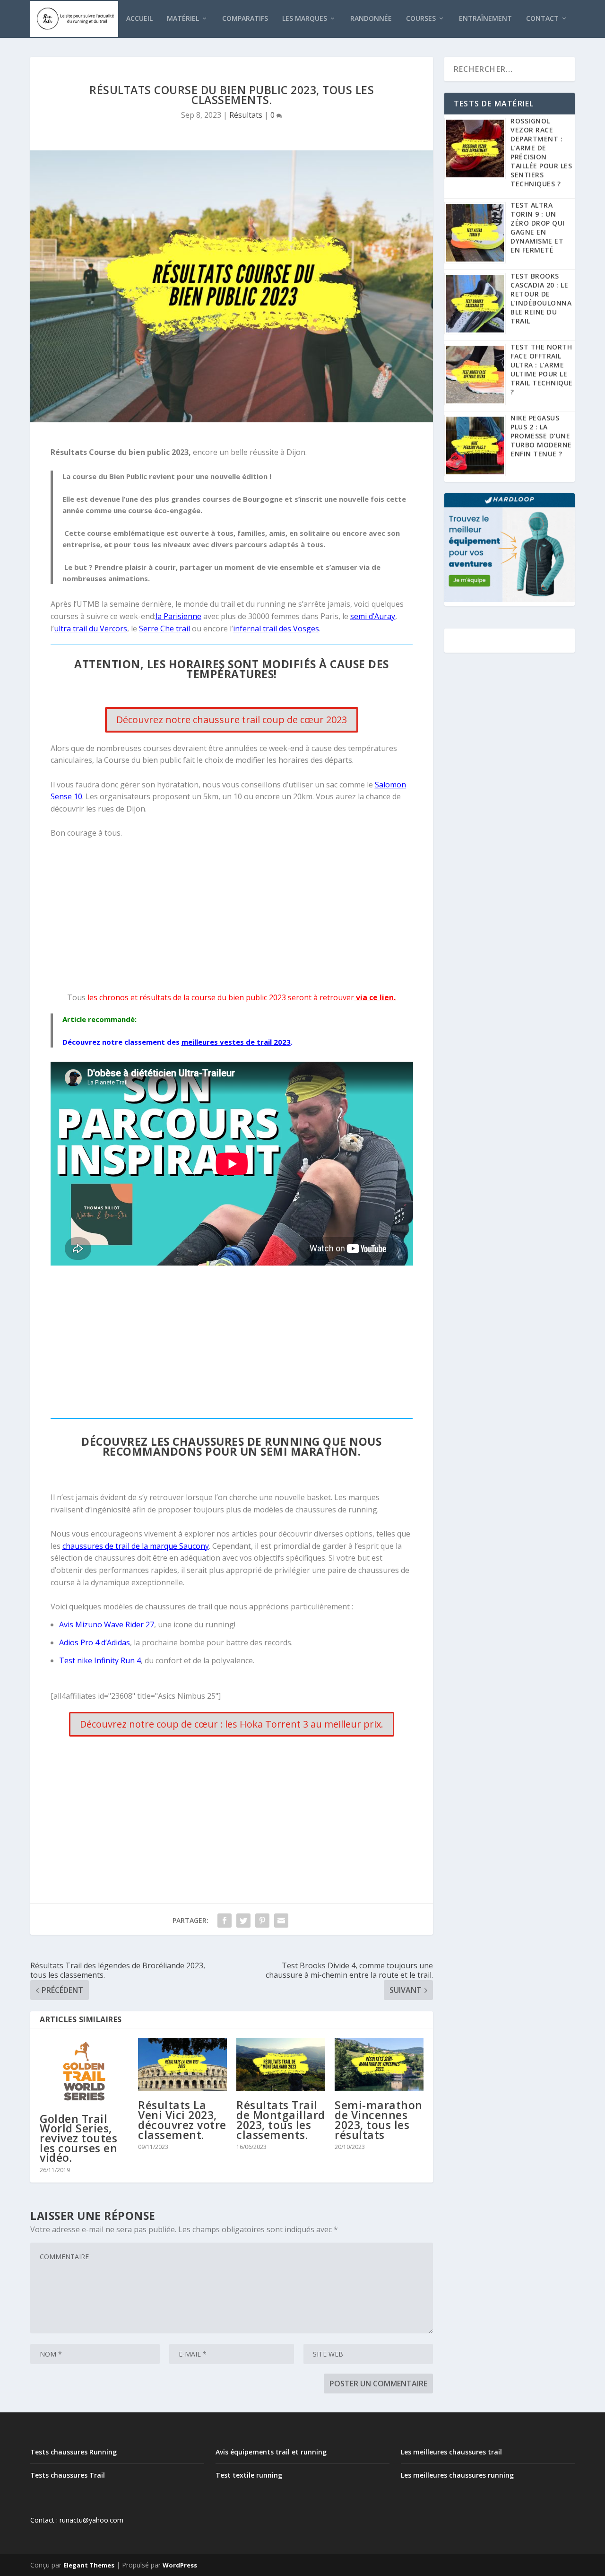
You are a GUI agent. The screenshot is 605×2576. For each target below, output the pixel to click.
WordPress (180, 2565)
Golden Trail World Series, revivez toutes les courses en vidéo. (78, 2138)
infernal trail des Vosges (276, 629)
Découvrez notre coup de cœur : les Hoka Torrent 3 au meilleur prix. (232, 1724)
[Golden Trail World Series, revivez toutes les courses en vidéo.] (84, 2071)
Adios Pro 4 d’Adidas (95, 1642)
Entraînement (485, 19)
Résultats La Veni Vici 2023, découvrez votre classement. (182, 2120)
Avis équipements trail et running (271, 2452)
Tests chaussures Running (73, 2452)
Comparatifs (245, 19)
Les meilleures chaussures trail (451, 2452)
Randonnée (371, 19)
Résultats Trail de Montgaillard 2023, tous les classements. (281, 2120)
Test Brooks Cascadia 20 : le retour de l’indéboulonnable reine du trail (541, 298)
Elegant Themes (89, 2565)
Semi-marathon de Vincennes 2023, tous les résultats (379, 2120)
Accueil (139, 19)
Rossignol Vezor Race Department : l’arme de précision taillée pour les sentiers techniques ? (541, 152)
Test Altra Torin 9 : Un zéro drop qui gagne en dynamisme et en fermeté (538, 227)
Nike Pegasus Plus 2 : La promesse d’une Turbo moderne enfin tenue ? (541, 436)
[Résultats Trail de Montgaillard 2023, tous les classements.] (281, 2065)
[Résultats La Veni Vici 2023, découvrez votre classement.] (182, 2065)
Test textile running (249, 2475)
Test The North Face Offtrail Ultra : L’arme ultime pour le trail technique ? (542, 369)
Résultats (246, 115)
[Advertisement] (232, 916)
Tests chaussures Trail (68, 2475)
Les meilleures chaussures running (457, 2475)
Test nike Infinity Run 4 (100, 1660)
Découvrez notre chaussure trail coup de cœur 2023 (232, 720)
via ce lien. (375, 997)
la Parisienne (178, 616)
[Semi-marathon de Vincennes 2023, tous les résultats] (379, 2065)
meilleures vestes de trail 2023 (236, 1042)
